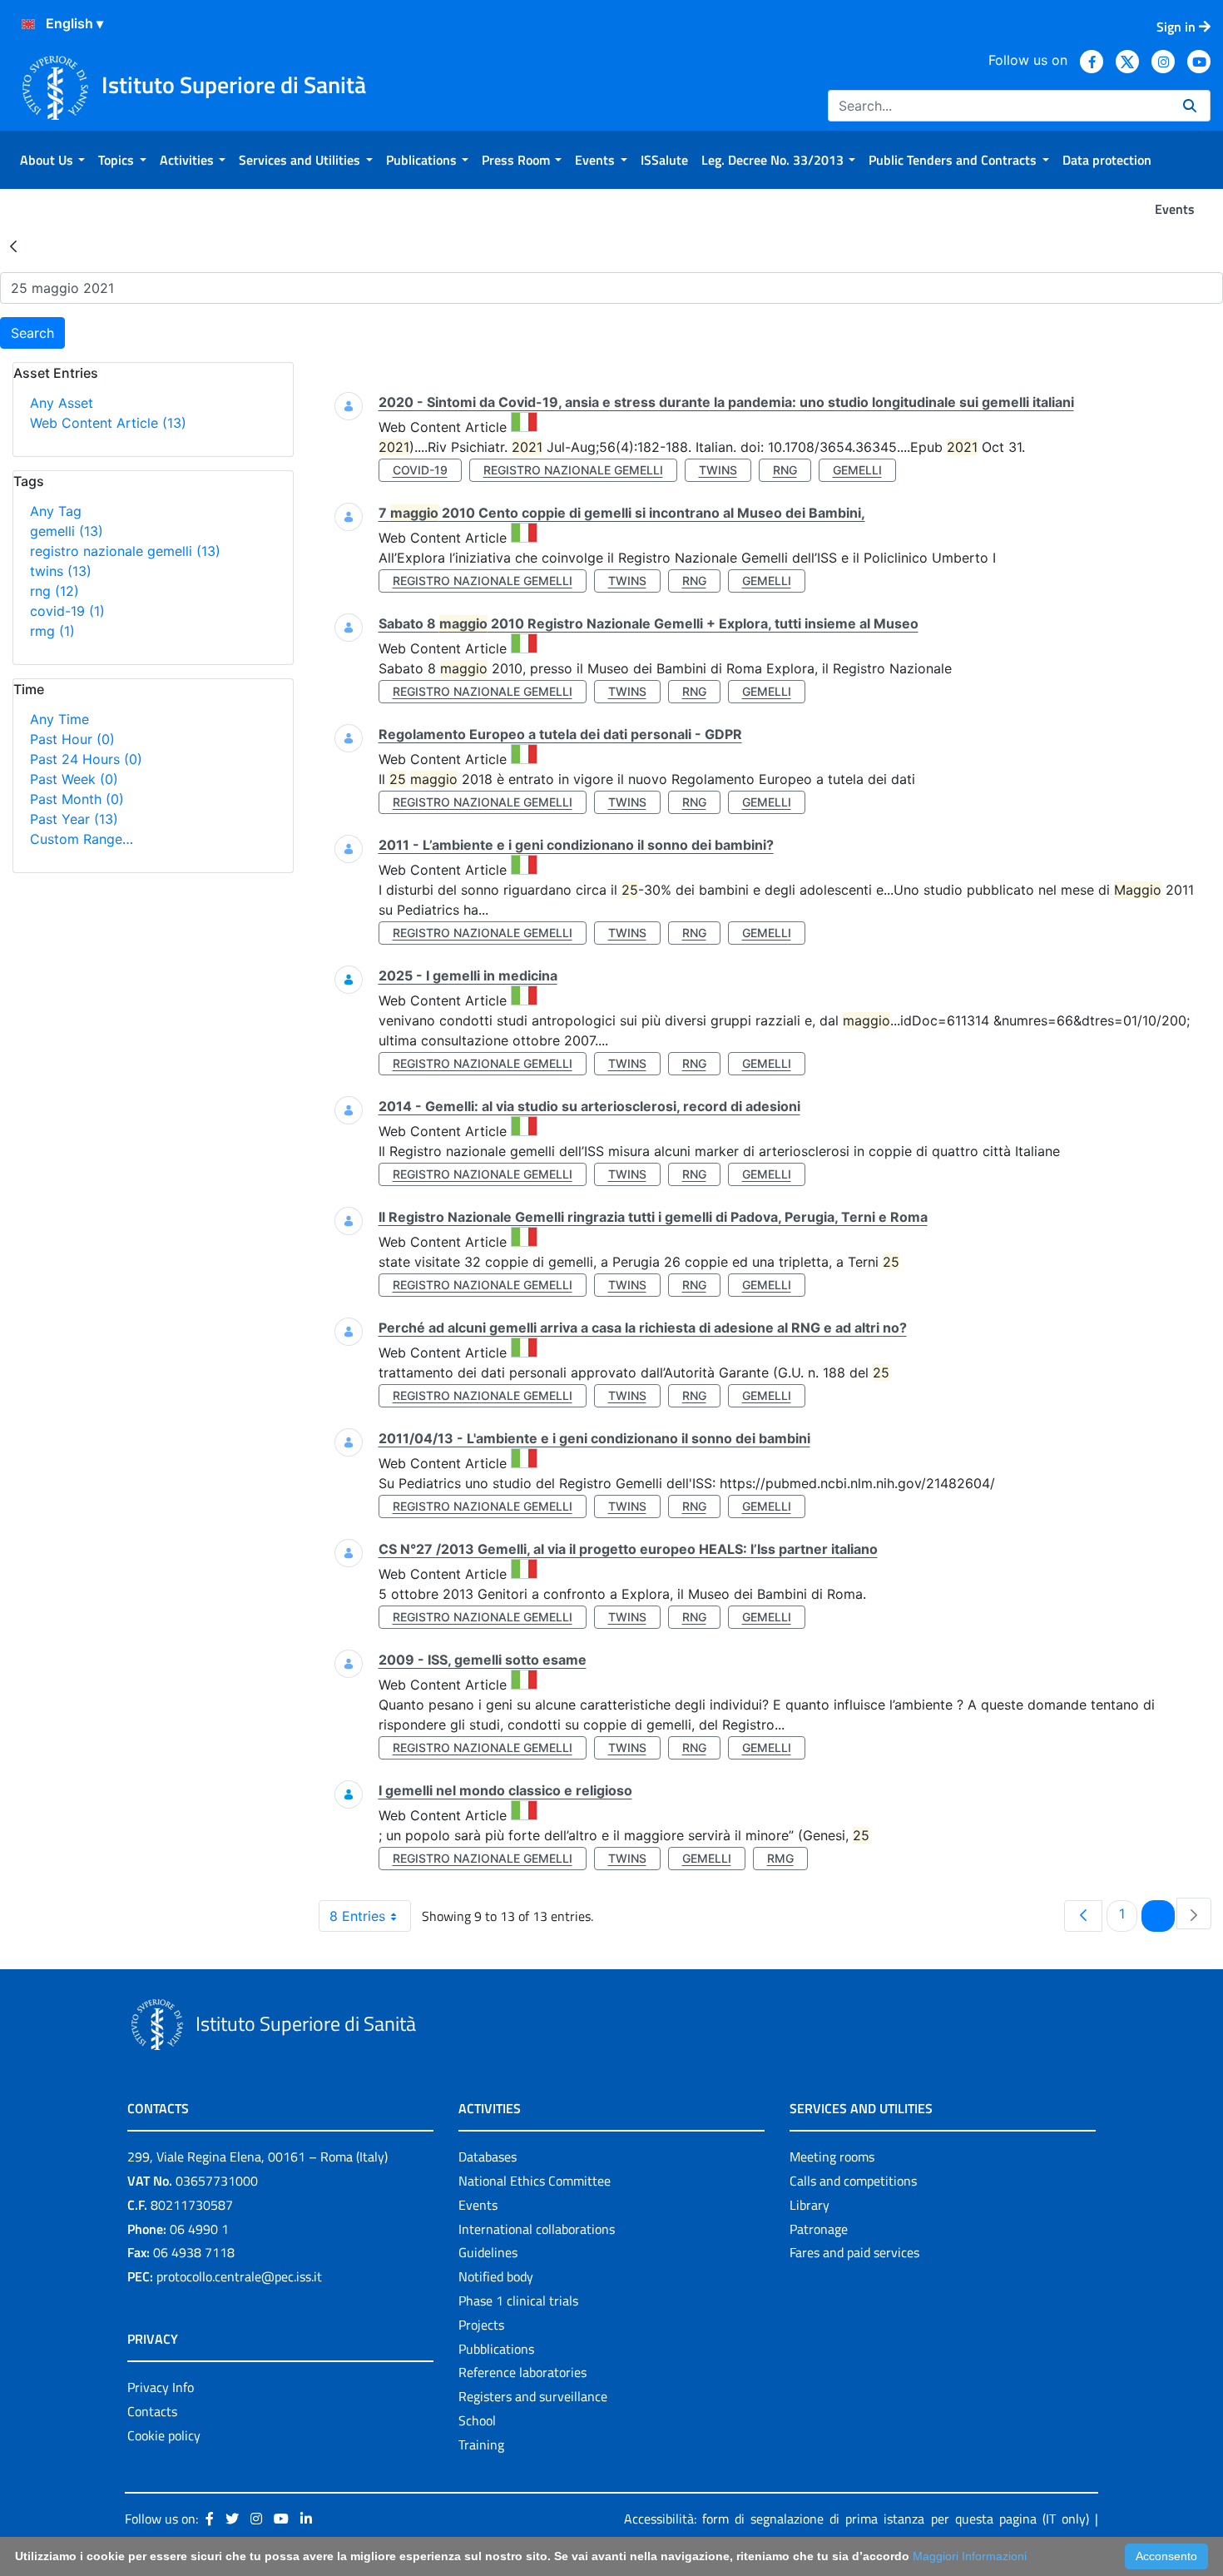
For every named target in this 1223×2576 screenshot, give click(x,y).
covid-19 (67, 611)
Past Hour (72, 739)
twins (61, 571)
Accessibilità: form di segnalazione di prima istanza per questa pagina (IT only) (857, 2519)
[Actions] (28, 24)
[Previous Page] (1083, 1916)
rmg (52, 631)
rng (54, 591)
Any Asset (62, 403)
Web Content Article (108, 423)
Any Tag (56, 511)
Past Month (77, 799)
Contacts (152, 2411)
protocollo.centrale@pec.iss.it (239, 2276)
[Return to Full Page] (13, 246)
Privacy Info (161, 2387)
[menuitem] (52, 160)
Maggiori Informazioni (970, 2556)
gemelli (67, 531)
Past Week (74, 779)
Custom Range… (82, 839)
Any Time (59, 719)
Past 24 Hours (86, 759)
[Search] (1190, 106)
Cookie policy (164, 2435)
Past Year (74, 819)
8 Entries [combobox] (357, 1916)
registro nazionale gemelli (125, 551)
